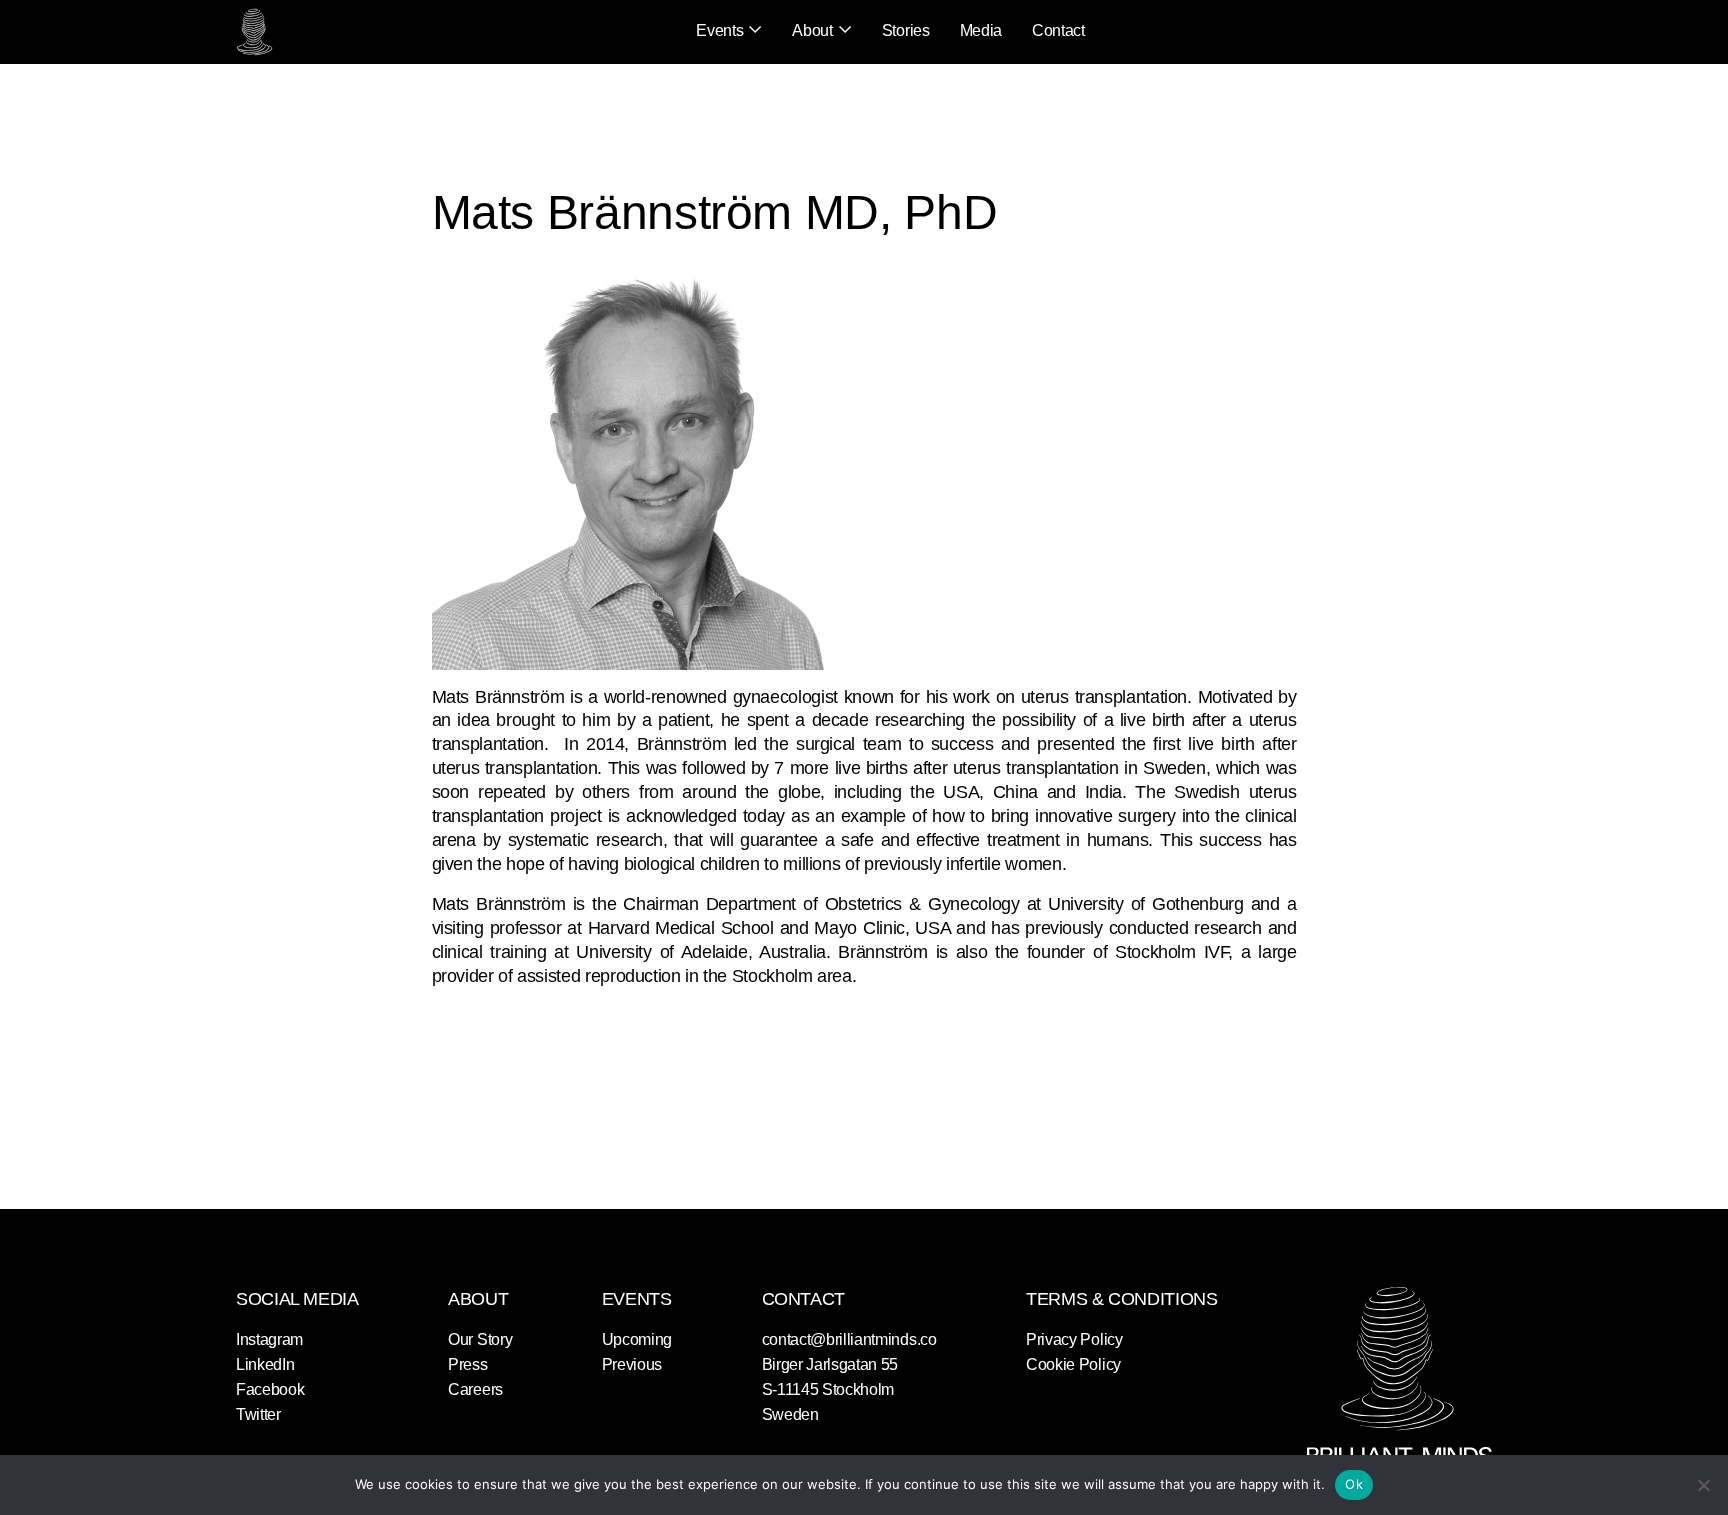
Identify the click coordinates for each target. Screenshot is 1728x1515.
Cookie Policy (1073, 1364)
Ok (1354, 1484)
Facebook (270, 1389)
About (812, 30)
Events (719, 30)
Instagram (269, 1339)
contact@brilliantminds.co (849, 1339)
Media (981, 30)
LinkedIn (265, 1364)
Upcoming (637, 1339)
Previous (632, 1364)
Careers (475, 1389)
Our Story (480, 1339)
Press (467, 1364)
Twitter (258, 1414)
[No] (1703, 1485)
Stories (906, 30)
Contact (1058, 30)
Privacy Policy (1074, 1339)
